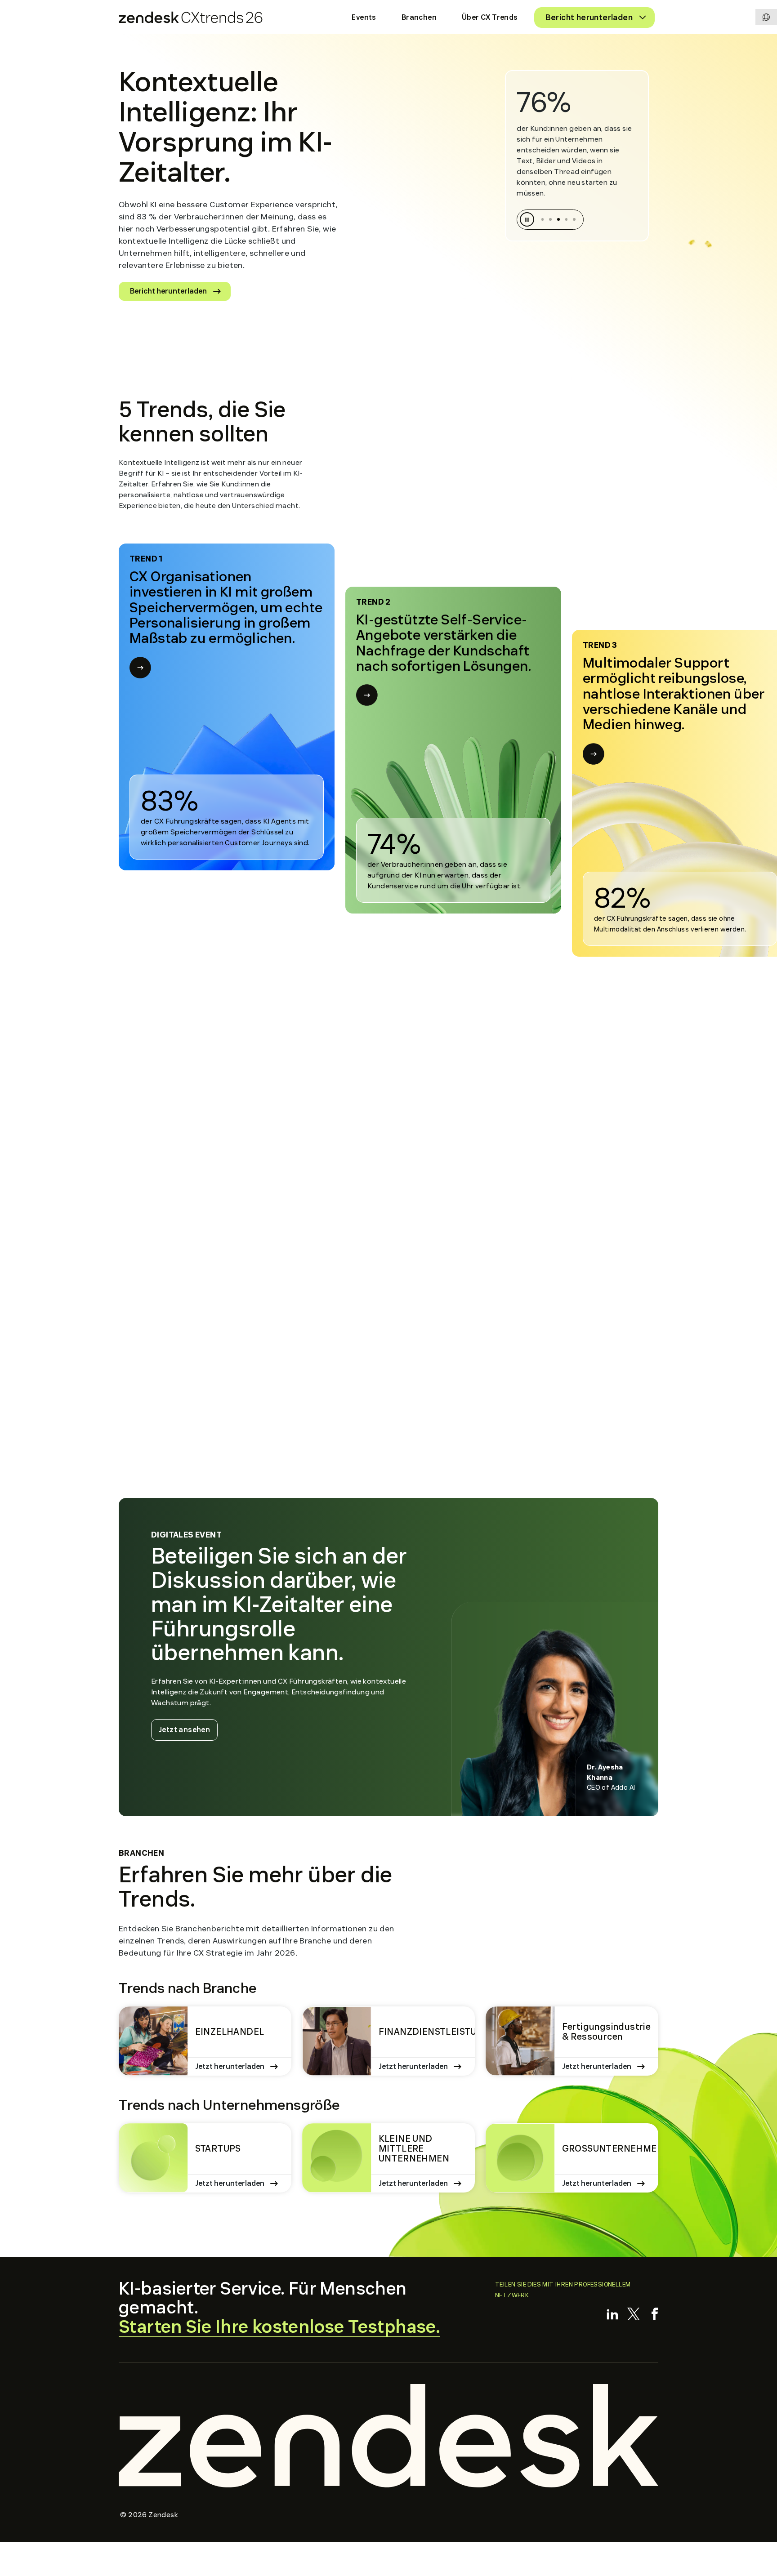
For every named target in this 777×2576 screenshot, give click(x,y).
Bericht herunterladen (168, 291)
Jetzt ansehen (188, 1729)
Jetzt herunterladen (230, 2067)
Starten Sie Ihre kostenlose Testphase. (279, 2327)
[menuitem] (364, 18)
